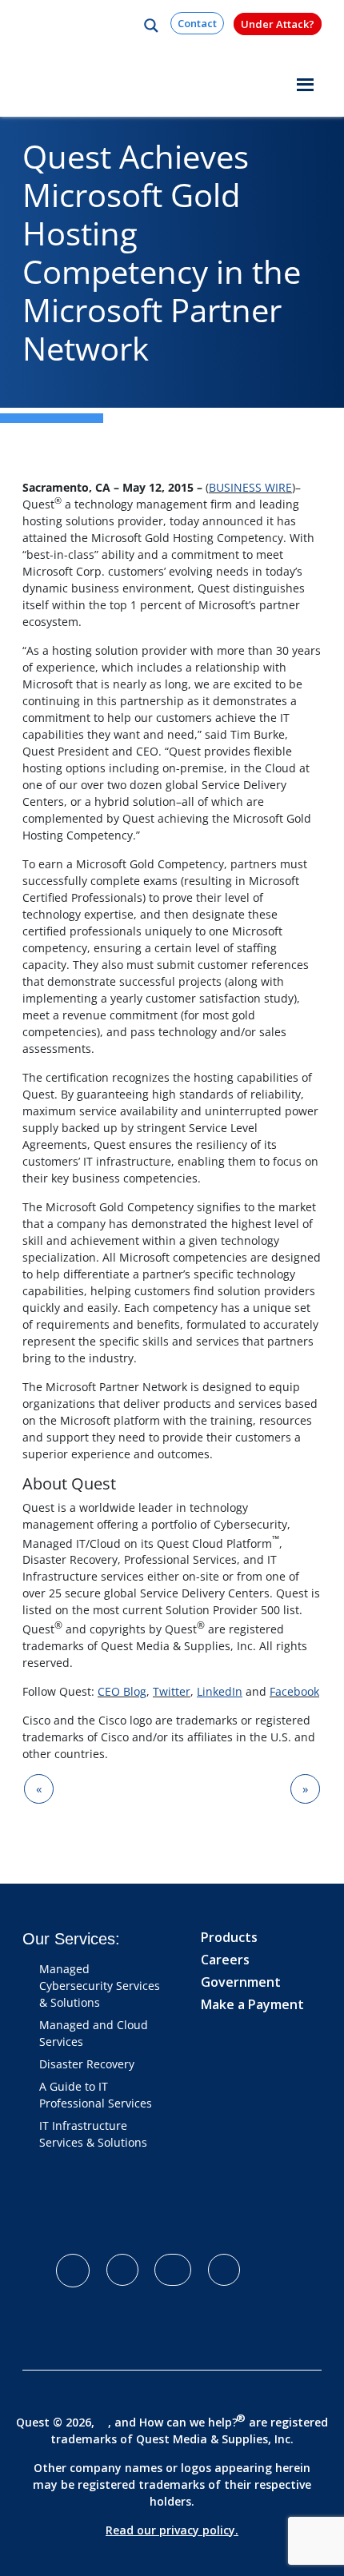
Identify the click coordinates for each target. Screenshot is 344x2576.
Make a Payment (252, 2004)
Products (229, 1937)
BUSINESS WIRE (250, 487)
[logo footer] (132, 2210)
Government (241, 1982)
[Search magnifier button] (151, 26)
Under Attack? (278, 24)
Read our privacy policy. (172, 2530)
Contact (197, 23)
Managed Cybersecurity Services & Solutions (100, 1986)
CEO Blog (122, 1691)
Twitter (172, 1691)
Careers (225, 1960)
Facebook (294, 1691)
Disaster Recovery (87, 2064)
